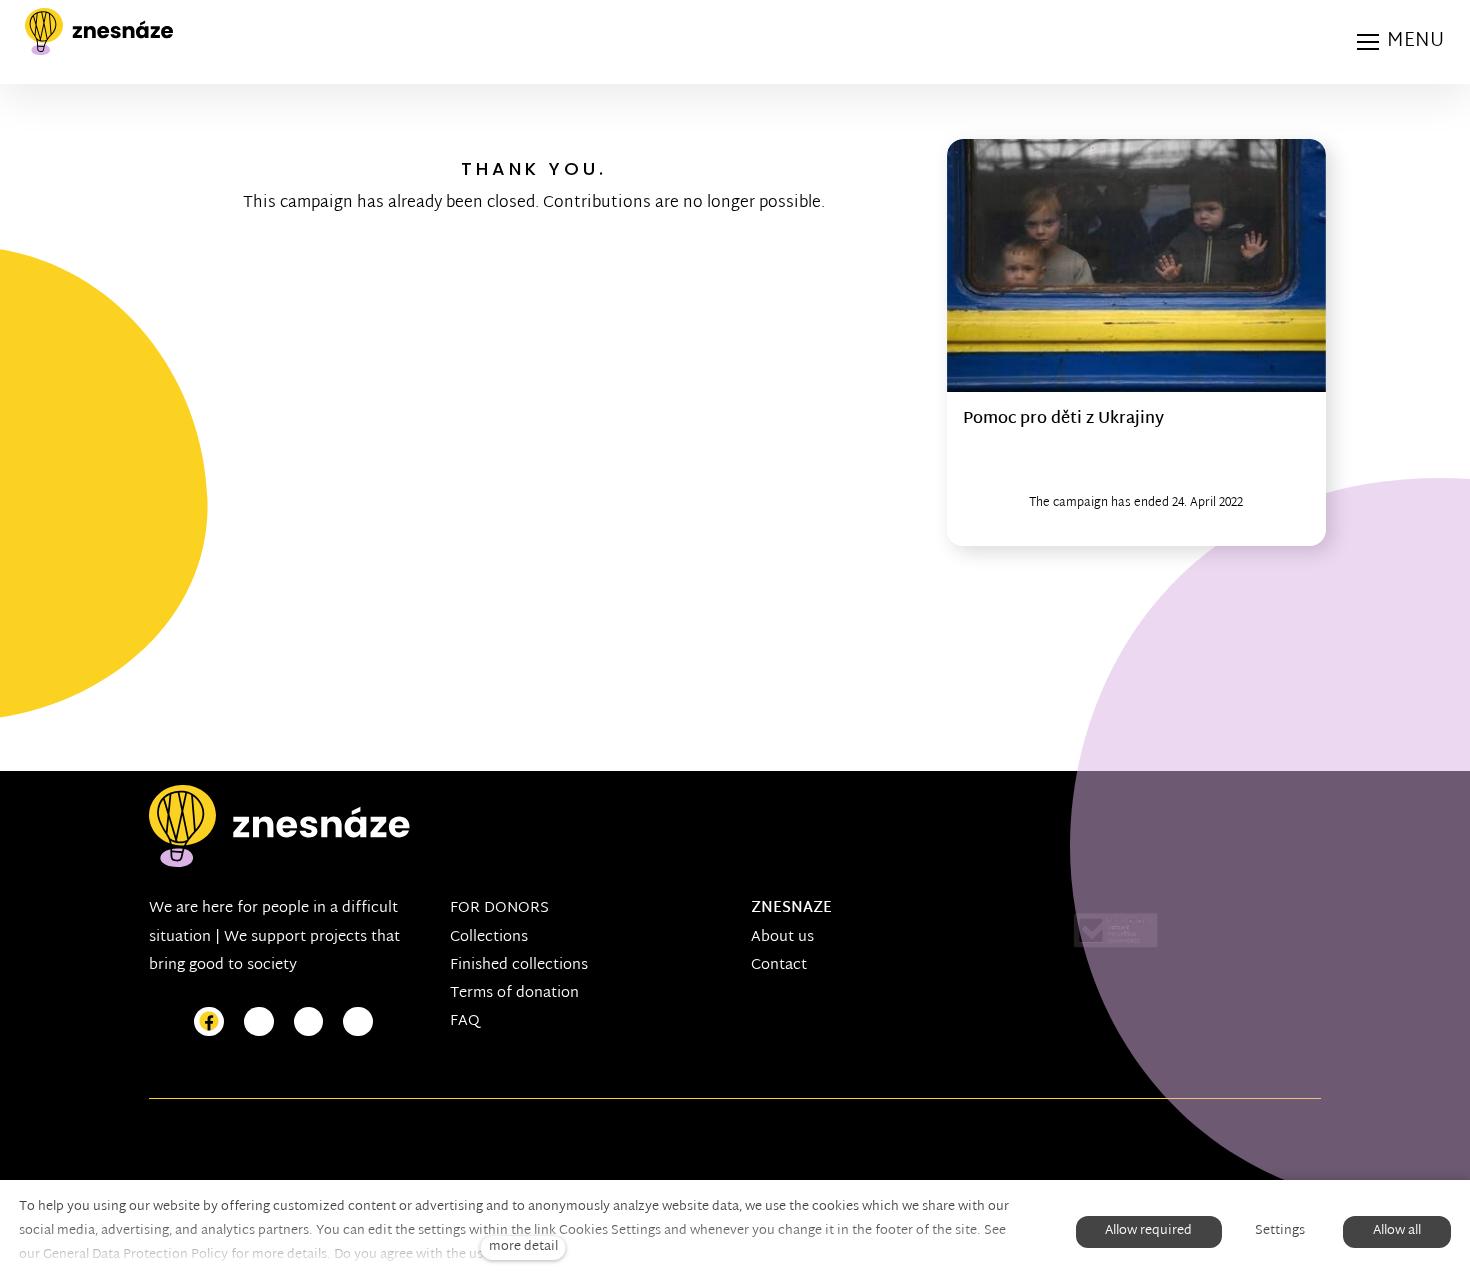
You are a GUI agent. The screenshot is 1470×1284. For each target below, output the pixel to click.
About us (782, 937)
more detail (523, 1247)
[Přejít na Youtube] (309, 1022)
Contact (779, 965)
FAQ (465, 1021)
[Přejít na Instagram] (259, 1022)
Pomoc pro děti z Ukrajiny (1063, 419)
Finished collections (519, 965)
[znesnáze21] (99, 32)
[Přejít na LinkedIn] (358, 1022)
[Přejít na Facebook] (209, 1022)
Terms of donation (514, 993)
